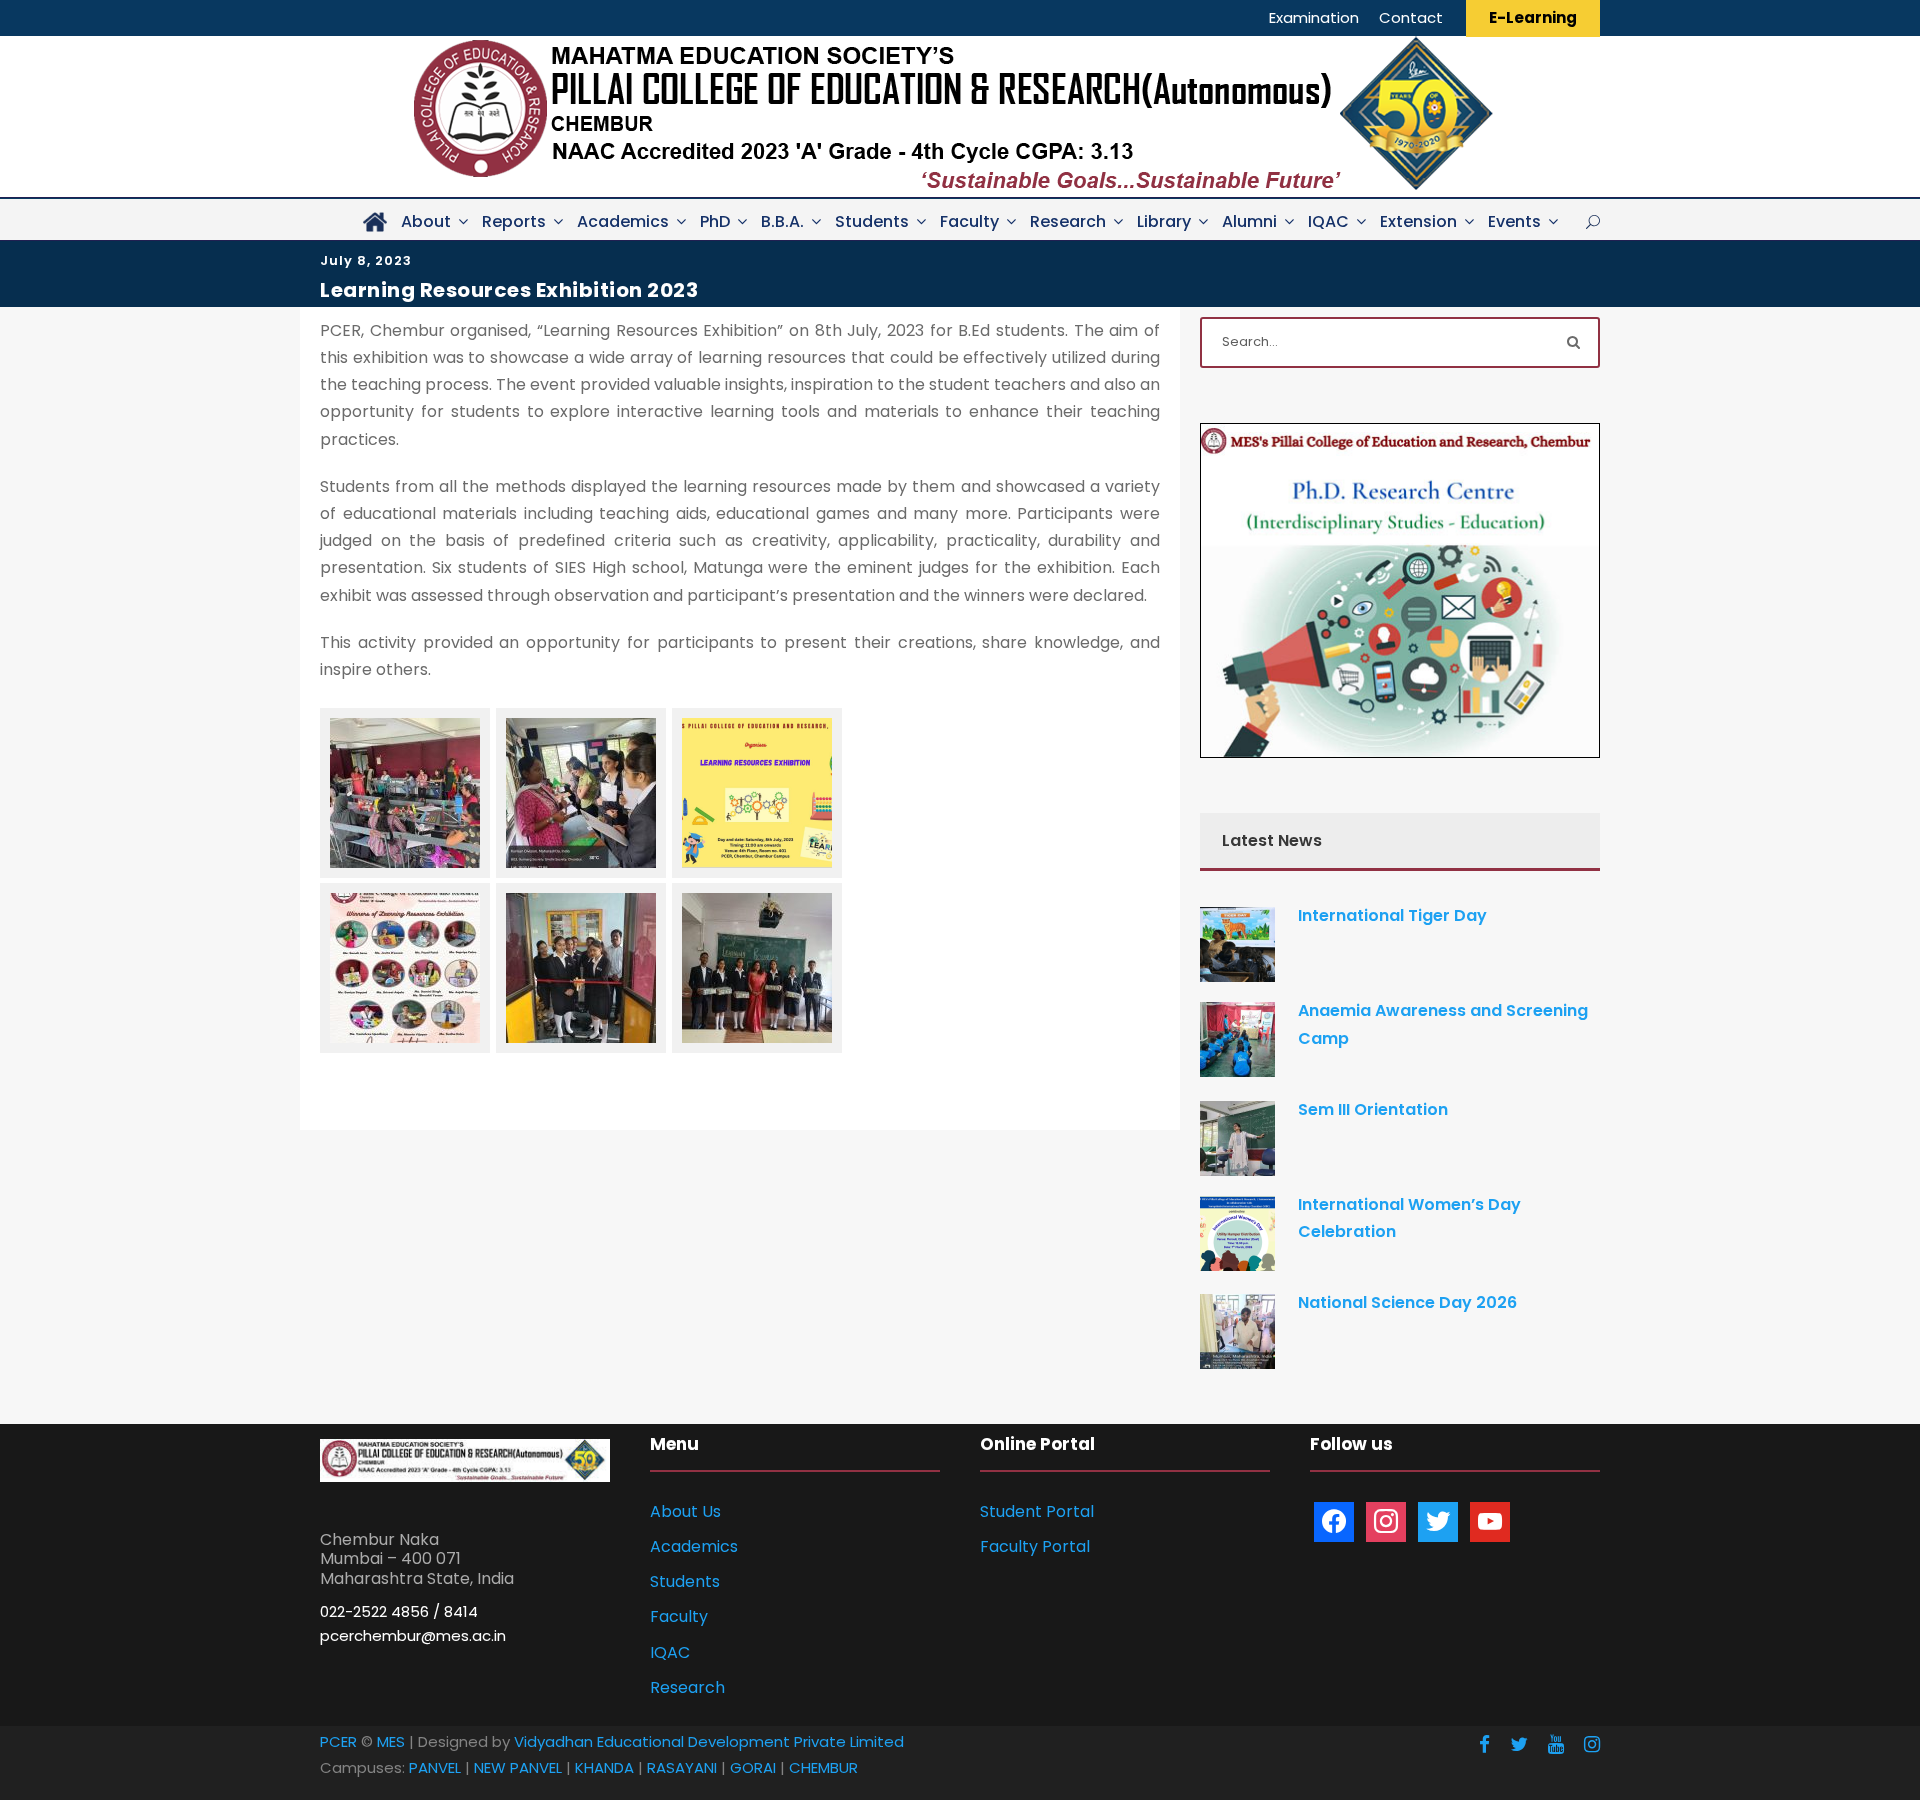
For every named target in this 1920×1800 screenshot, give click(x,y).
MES (391, 1741)
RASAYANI (682, 1767)
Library (1164, 221)
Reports (514, 221)
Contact (1411, 17)
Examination (1314, 17)
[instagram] (1592, 1744)
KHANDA (604, 1767)
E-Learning (1533, 17)
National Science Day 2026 (1407, 1302)
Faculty (969, 221)
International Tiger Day (1392, 915)
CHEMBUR (823, 1767)
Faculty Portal (1035, 1546)
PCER (338, 1741)
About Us (685, 1511)
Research (1068, 221)
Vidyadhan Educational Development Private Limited (709, 1741)
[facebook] (1484, 1744)
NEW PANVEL (518, 1767)
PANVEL (435, 1767)
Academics (623, 221)
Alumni (1249, 221)
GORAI (753, 1767)
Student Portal (1037, 1511)
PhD (715, 221)
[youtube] (1556, 1744)
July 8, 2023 (366, 260)
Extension (1418, 221)
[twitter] (1519, 1744)
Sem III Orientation (1373, 1109)
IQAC (1328, 221)
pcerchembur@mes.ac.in (413, 1635)
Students (872, 221)
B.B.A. (782, 221)
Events (1514, 221)
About (426, 221)
